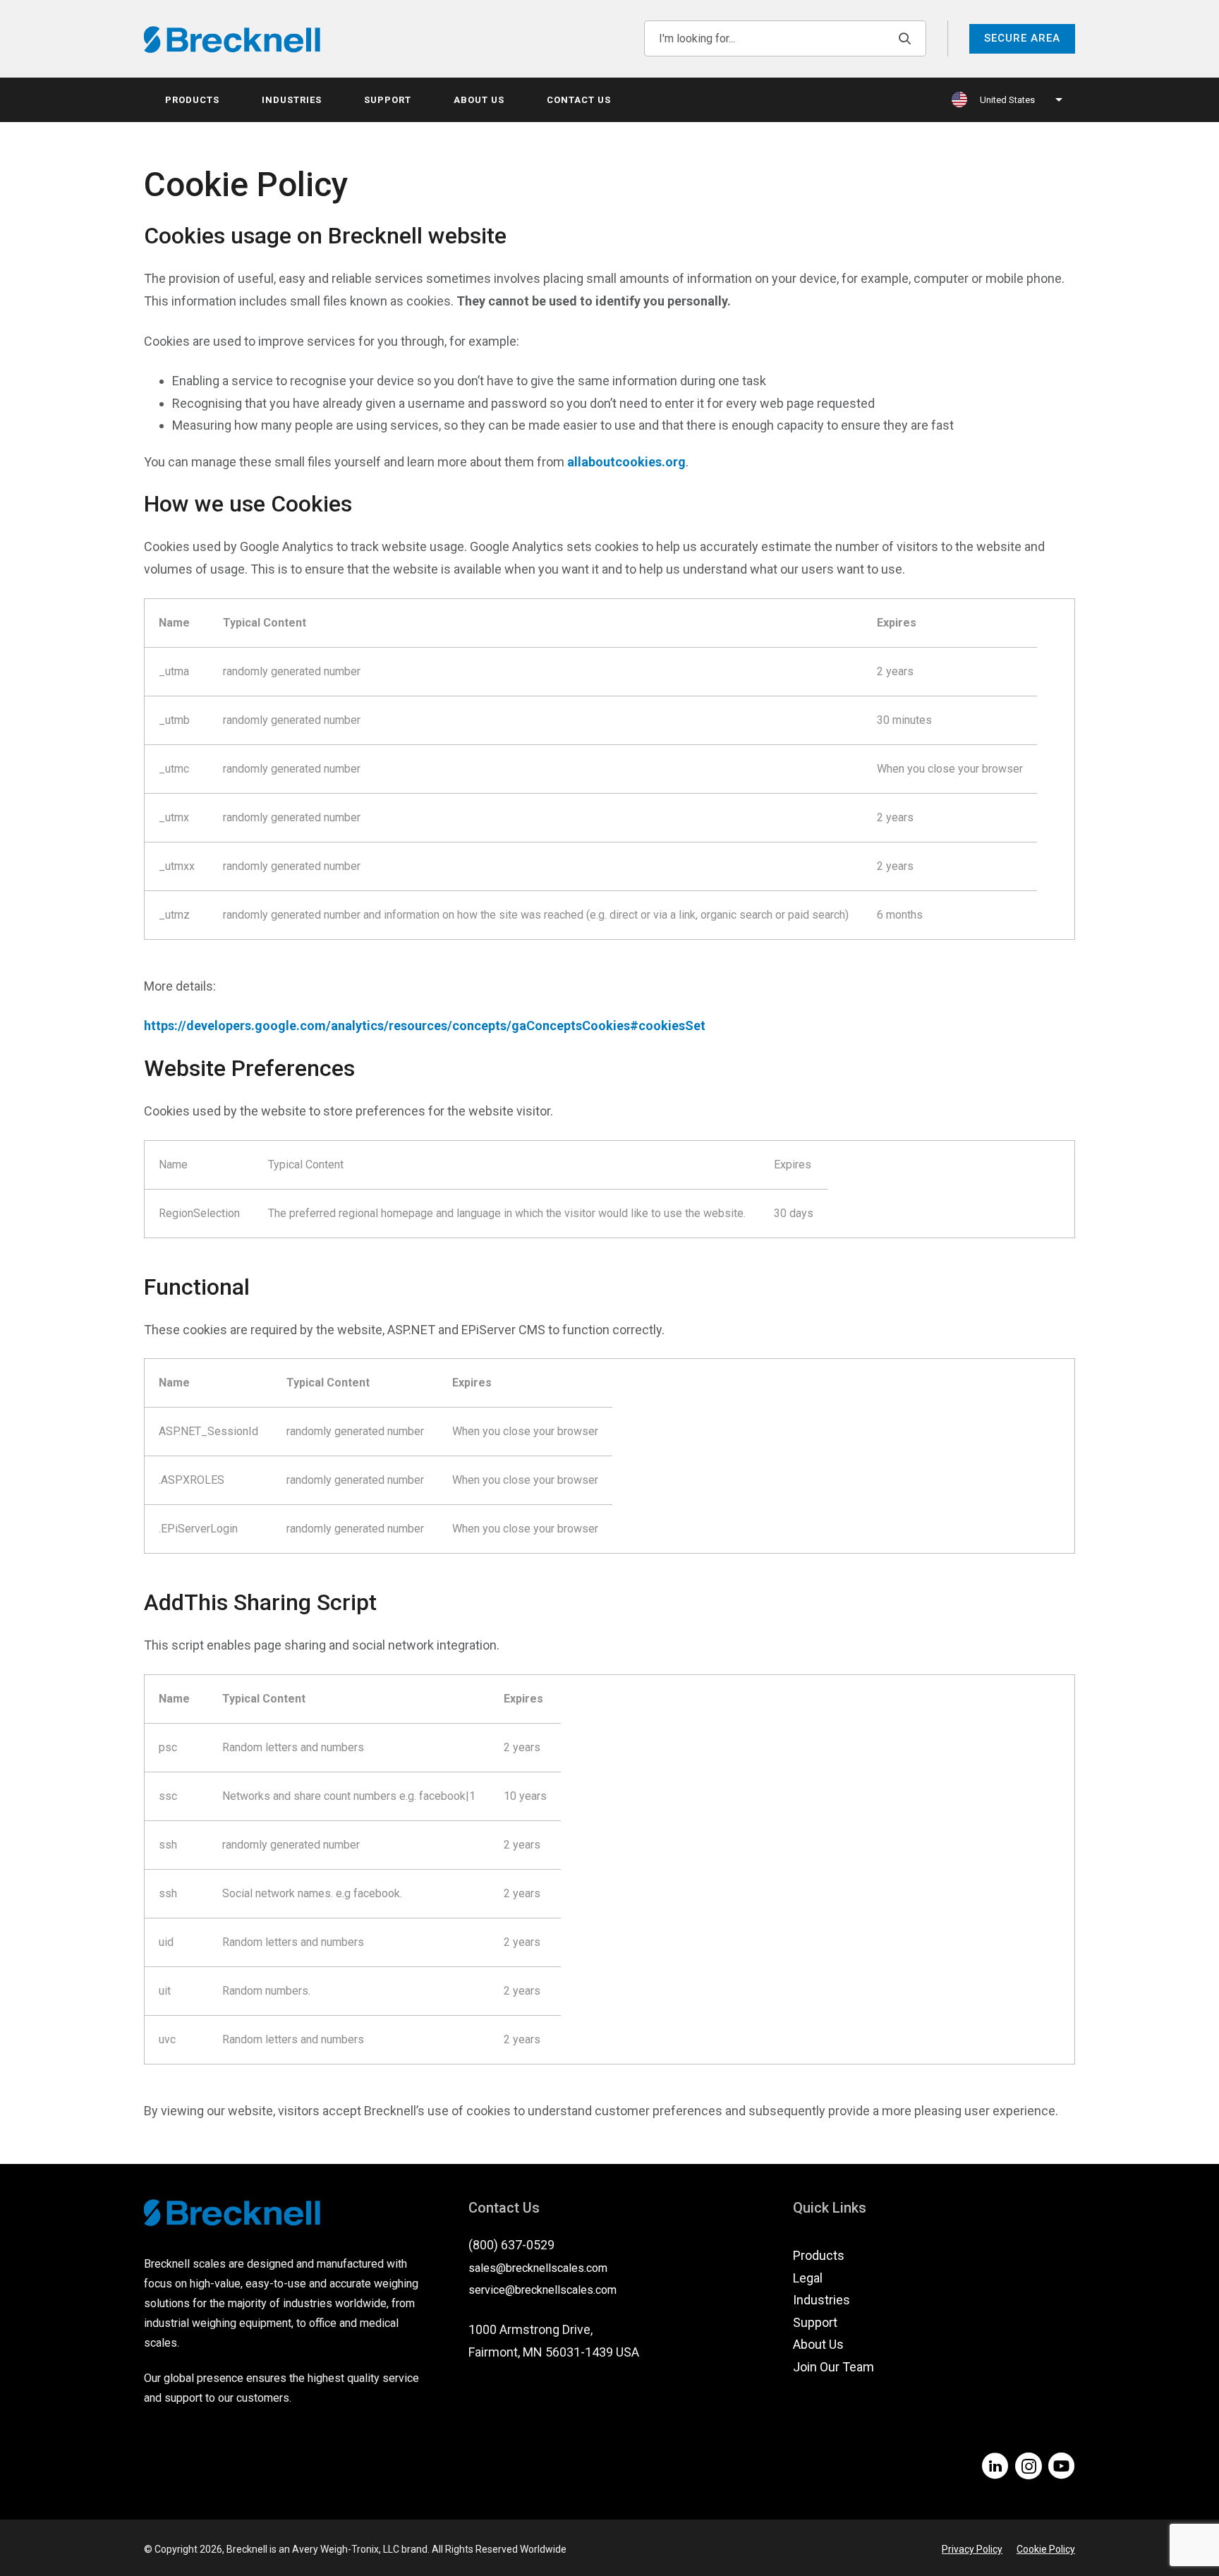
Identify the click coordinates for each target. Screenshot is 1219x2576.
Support (388, 100)
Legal (808, 2278)
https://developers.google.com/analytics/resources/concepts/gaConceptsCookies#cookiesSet (425, 1026)
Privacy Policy (972, 2549)
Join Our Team (833, 2367)
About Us (479, 100)
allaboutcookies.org (626, 462)
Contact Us (579, 100)
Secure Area (1022, 38)
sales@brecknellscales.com (538, 2268)
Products (192, 100)
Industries (292, 100)
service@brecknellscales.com (542, 2290)
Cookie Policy (1046, 2549)
